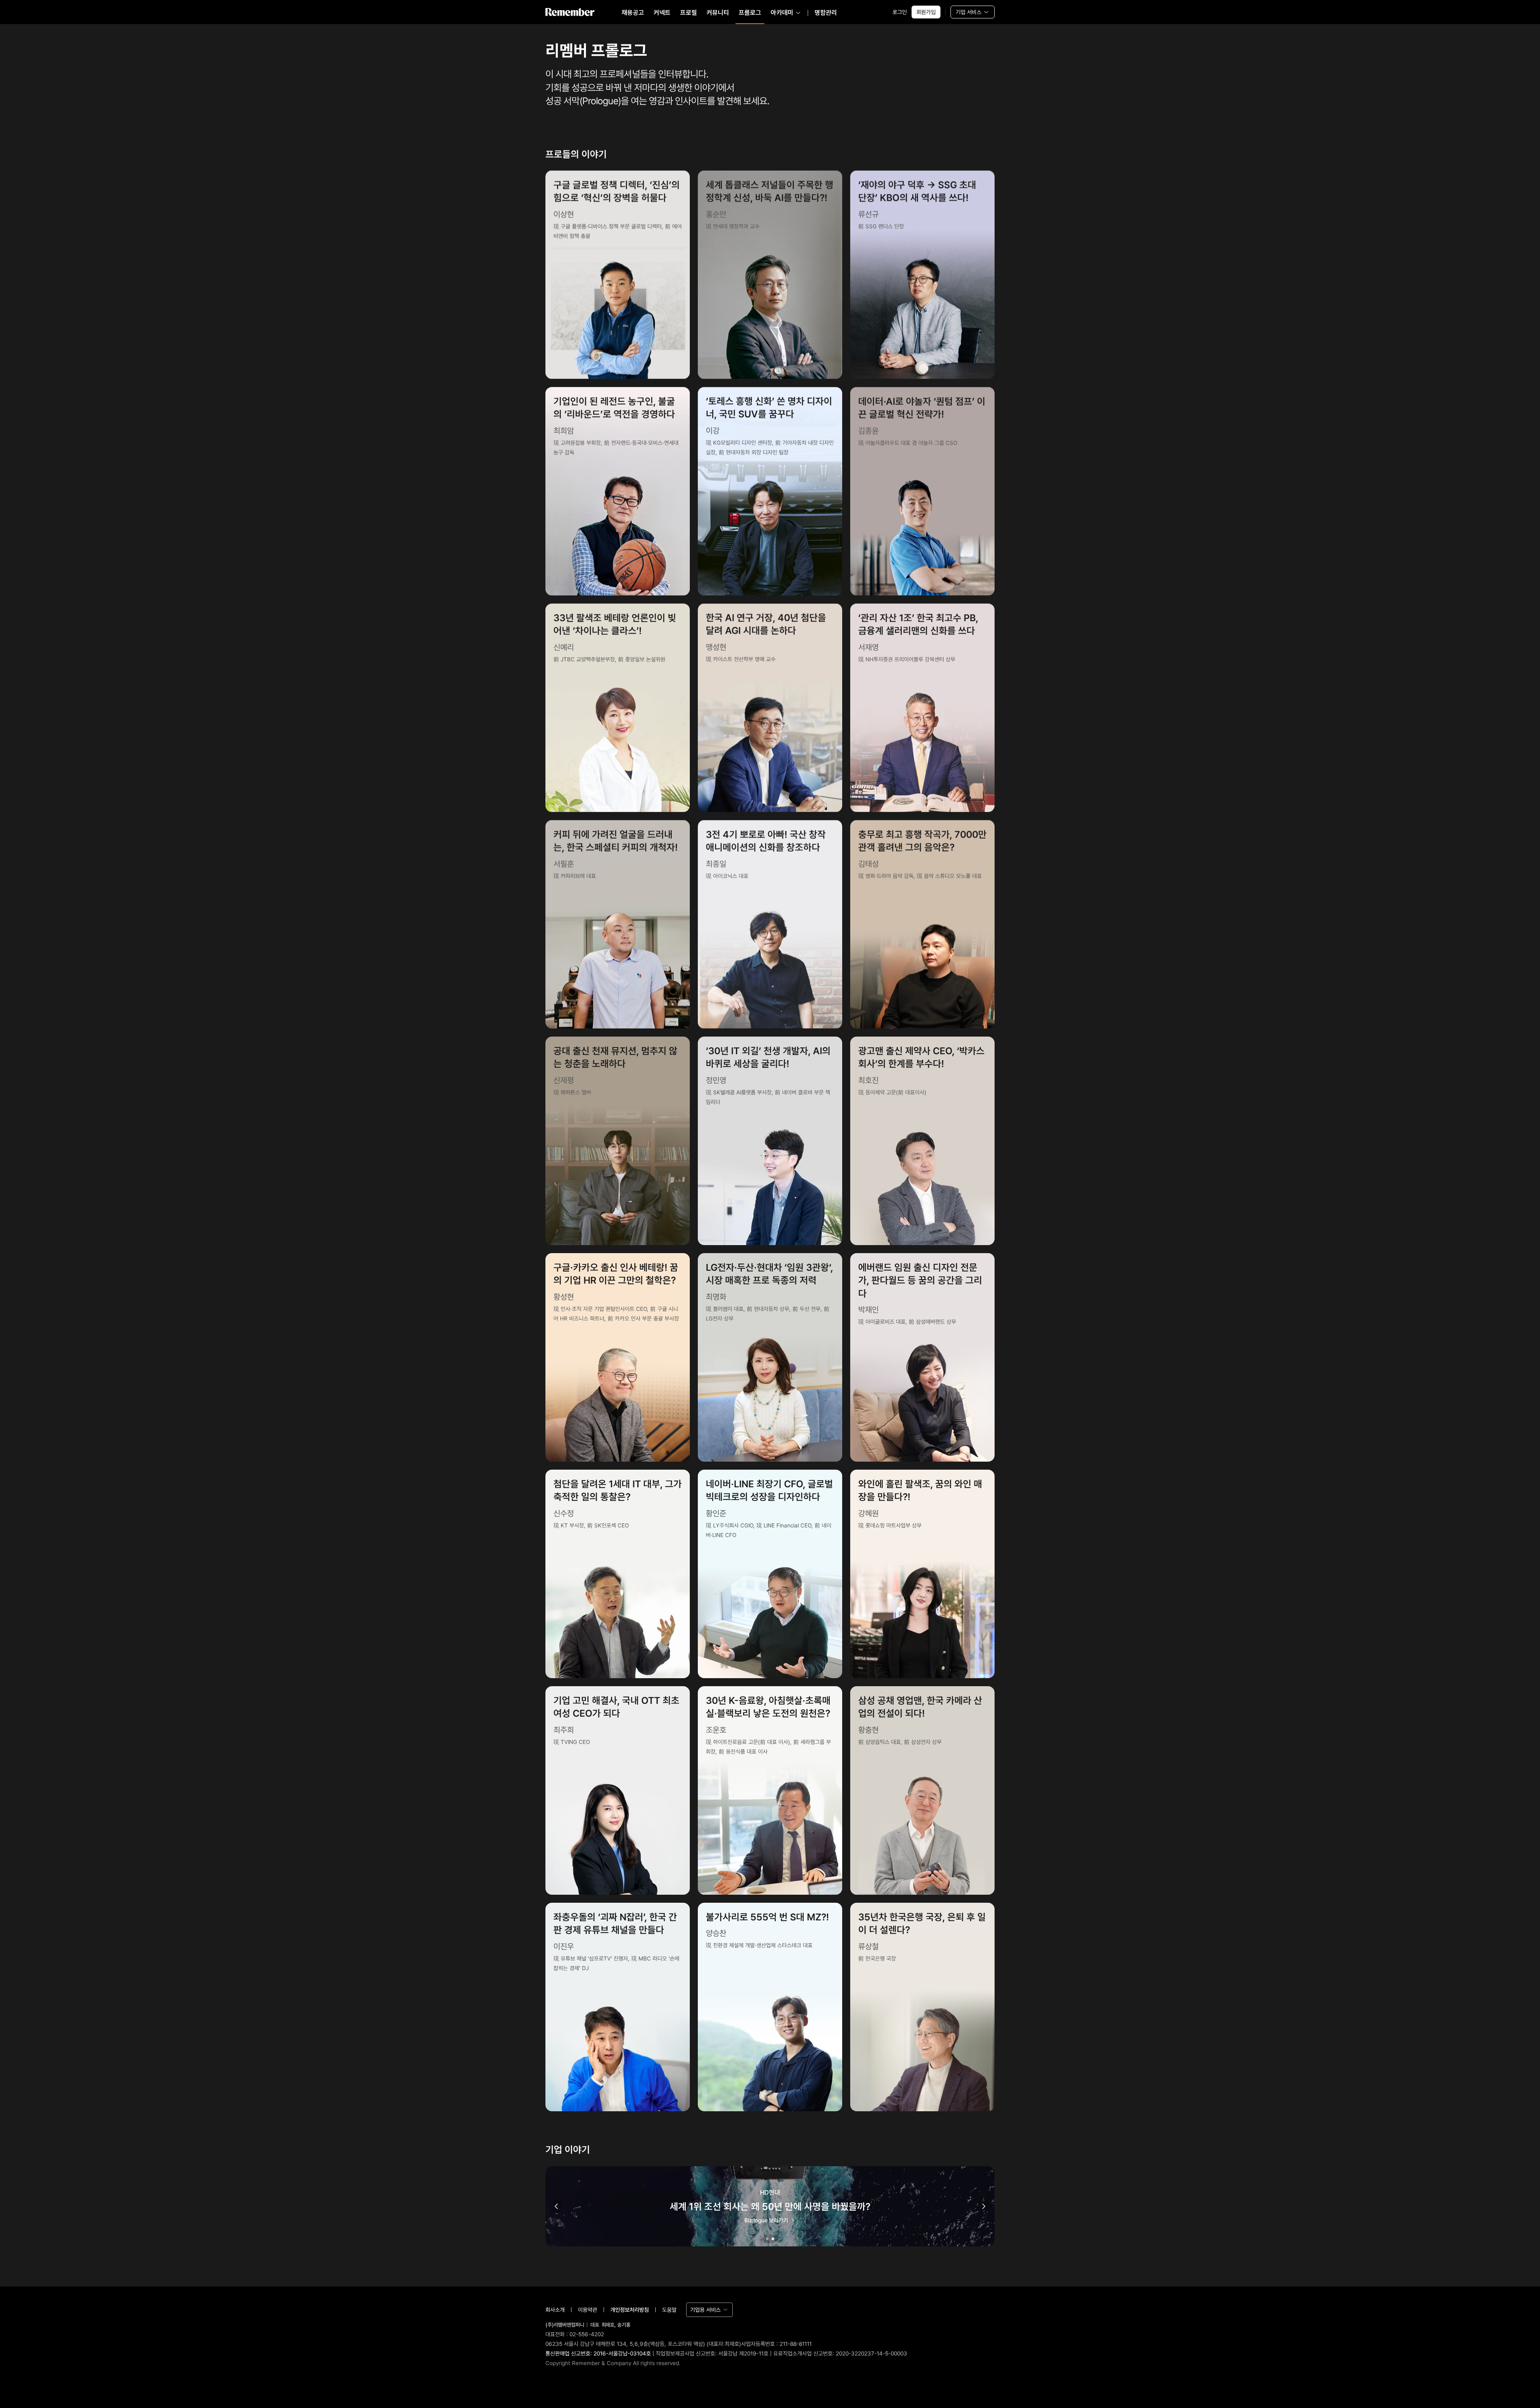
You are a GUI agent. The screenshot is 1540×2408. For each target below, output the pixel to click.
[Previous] (557, 2206)
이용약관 (588, 2310)
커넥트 (662, 13)
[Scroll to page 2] (774, 2239)
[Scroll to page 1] (766, 2239)
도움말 (669, 2310)
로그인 (900, 12)
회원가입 (926, 12)
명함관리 (826, 13)
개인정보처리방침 (630, 2310)
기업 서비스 (969, 12)
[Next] (983, 2206)
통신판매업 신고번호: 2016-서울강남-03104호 (598, 2353)
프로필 (689, 13)
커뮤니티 (718, 13)
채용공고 (633, 13)
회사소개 (555, 2310)
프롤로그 (750, 13)
